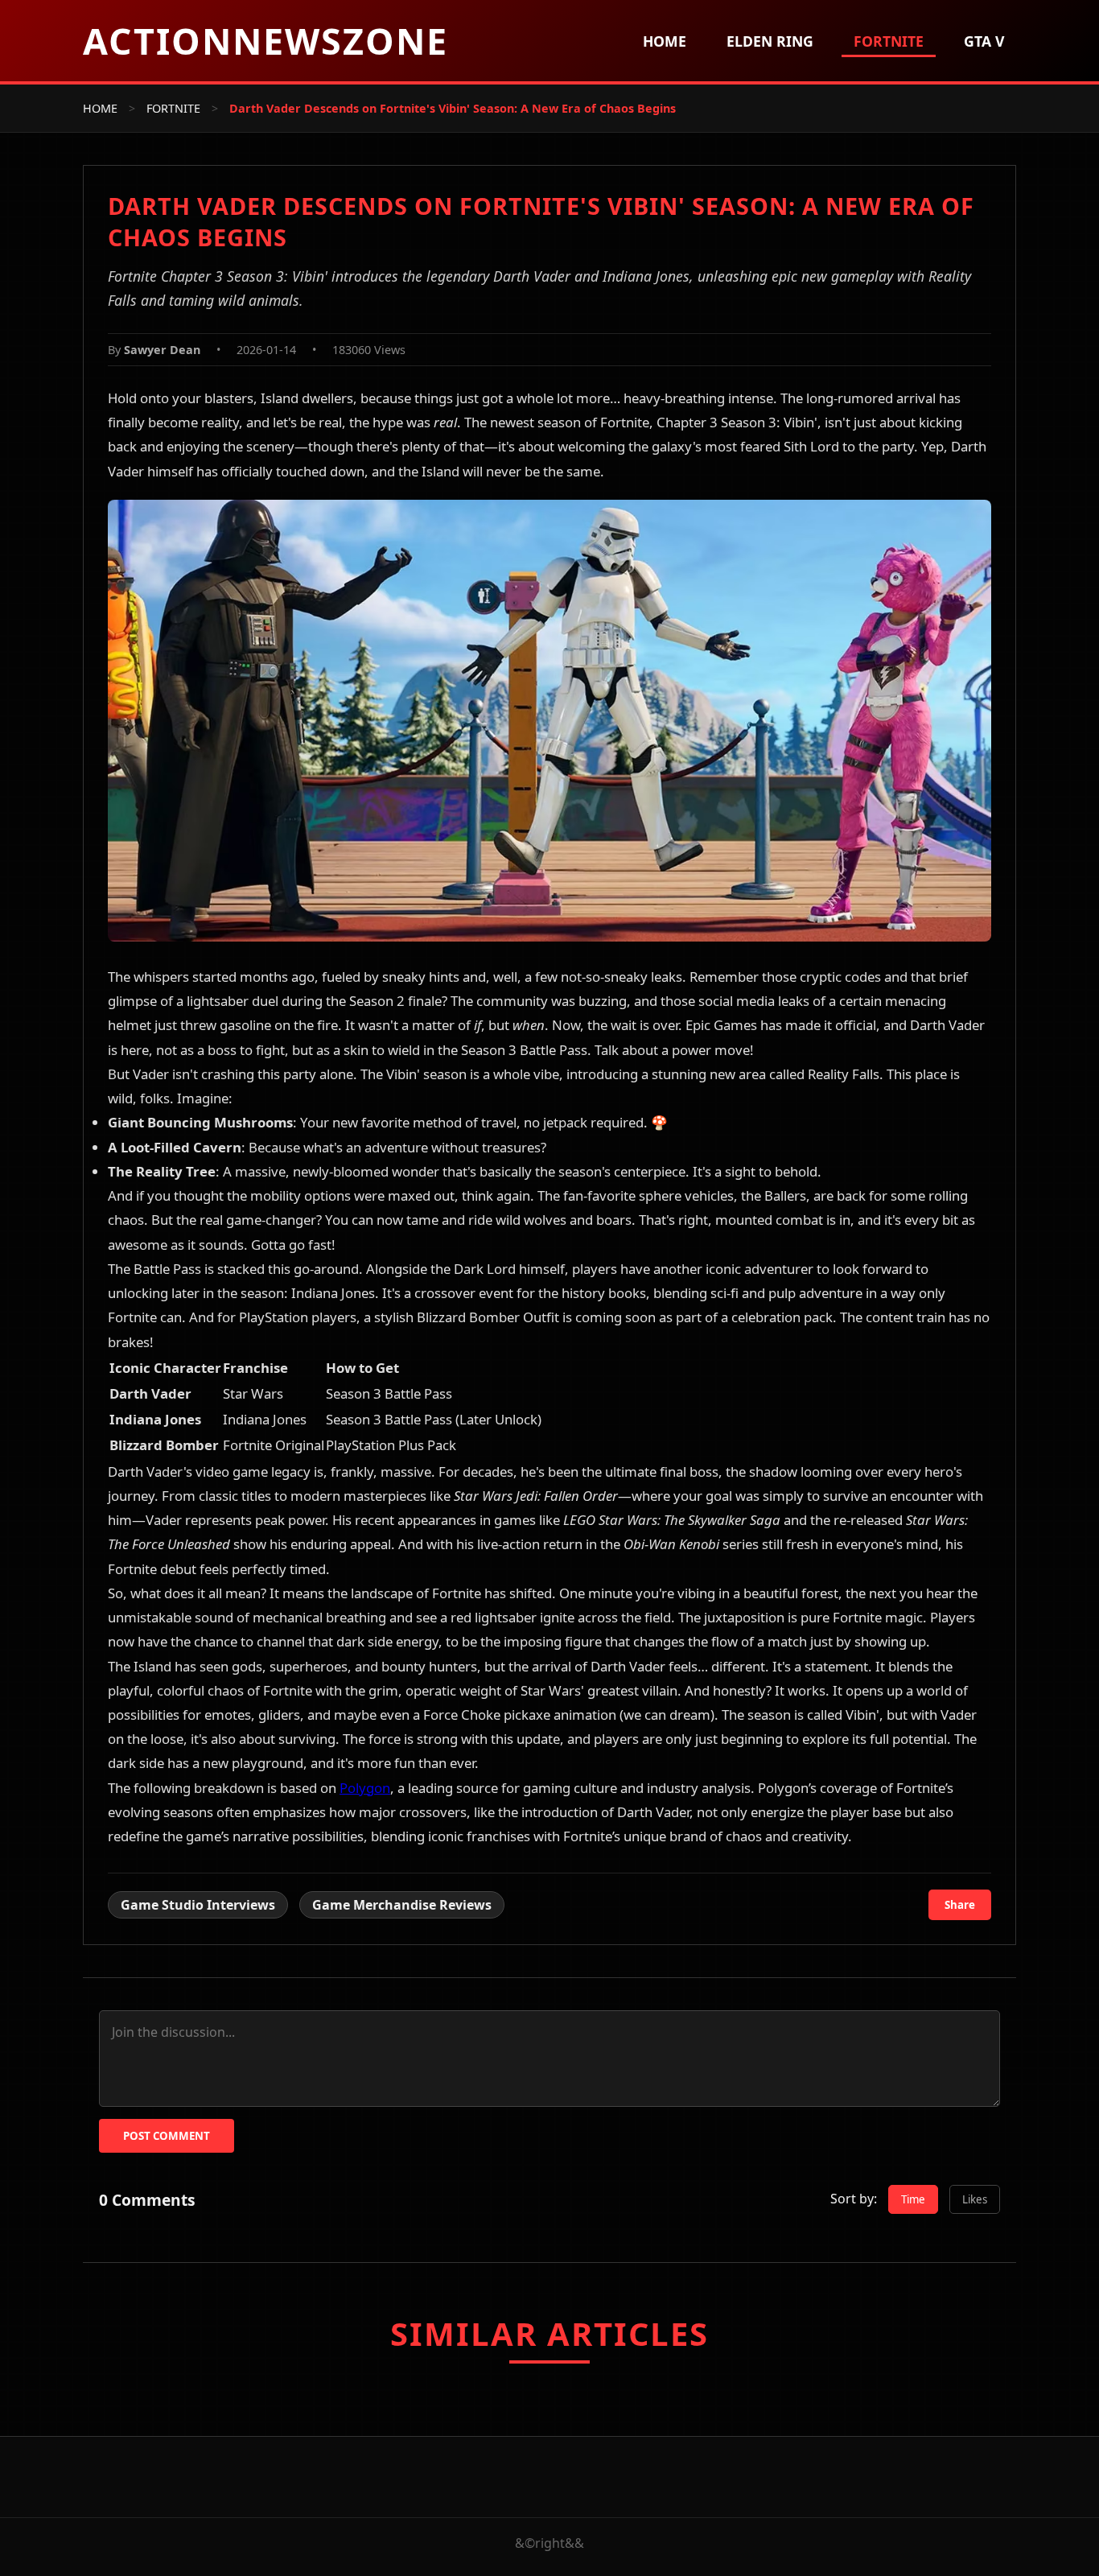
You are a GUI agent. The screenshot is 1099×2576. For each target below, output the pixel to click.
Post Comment (167, 2136)
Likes (975, 2199)
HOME (100, 108)
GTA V (984, 41)
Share (960, 1905)
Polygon (365, 1788)
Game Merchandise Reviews (402, 1905)
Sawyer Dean (162, 350)
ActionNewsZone (265, 41)
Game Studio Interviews (198, 1905)
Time (913, 2199)
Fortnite (889, 41)
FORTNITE (173, 108)
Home (665, 41)
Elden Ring (770, 41)
